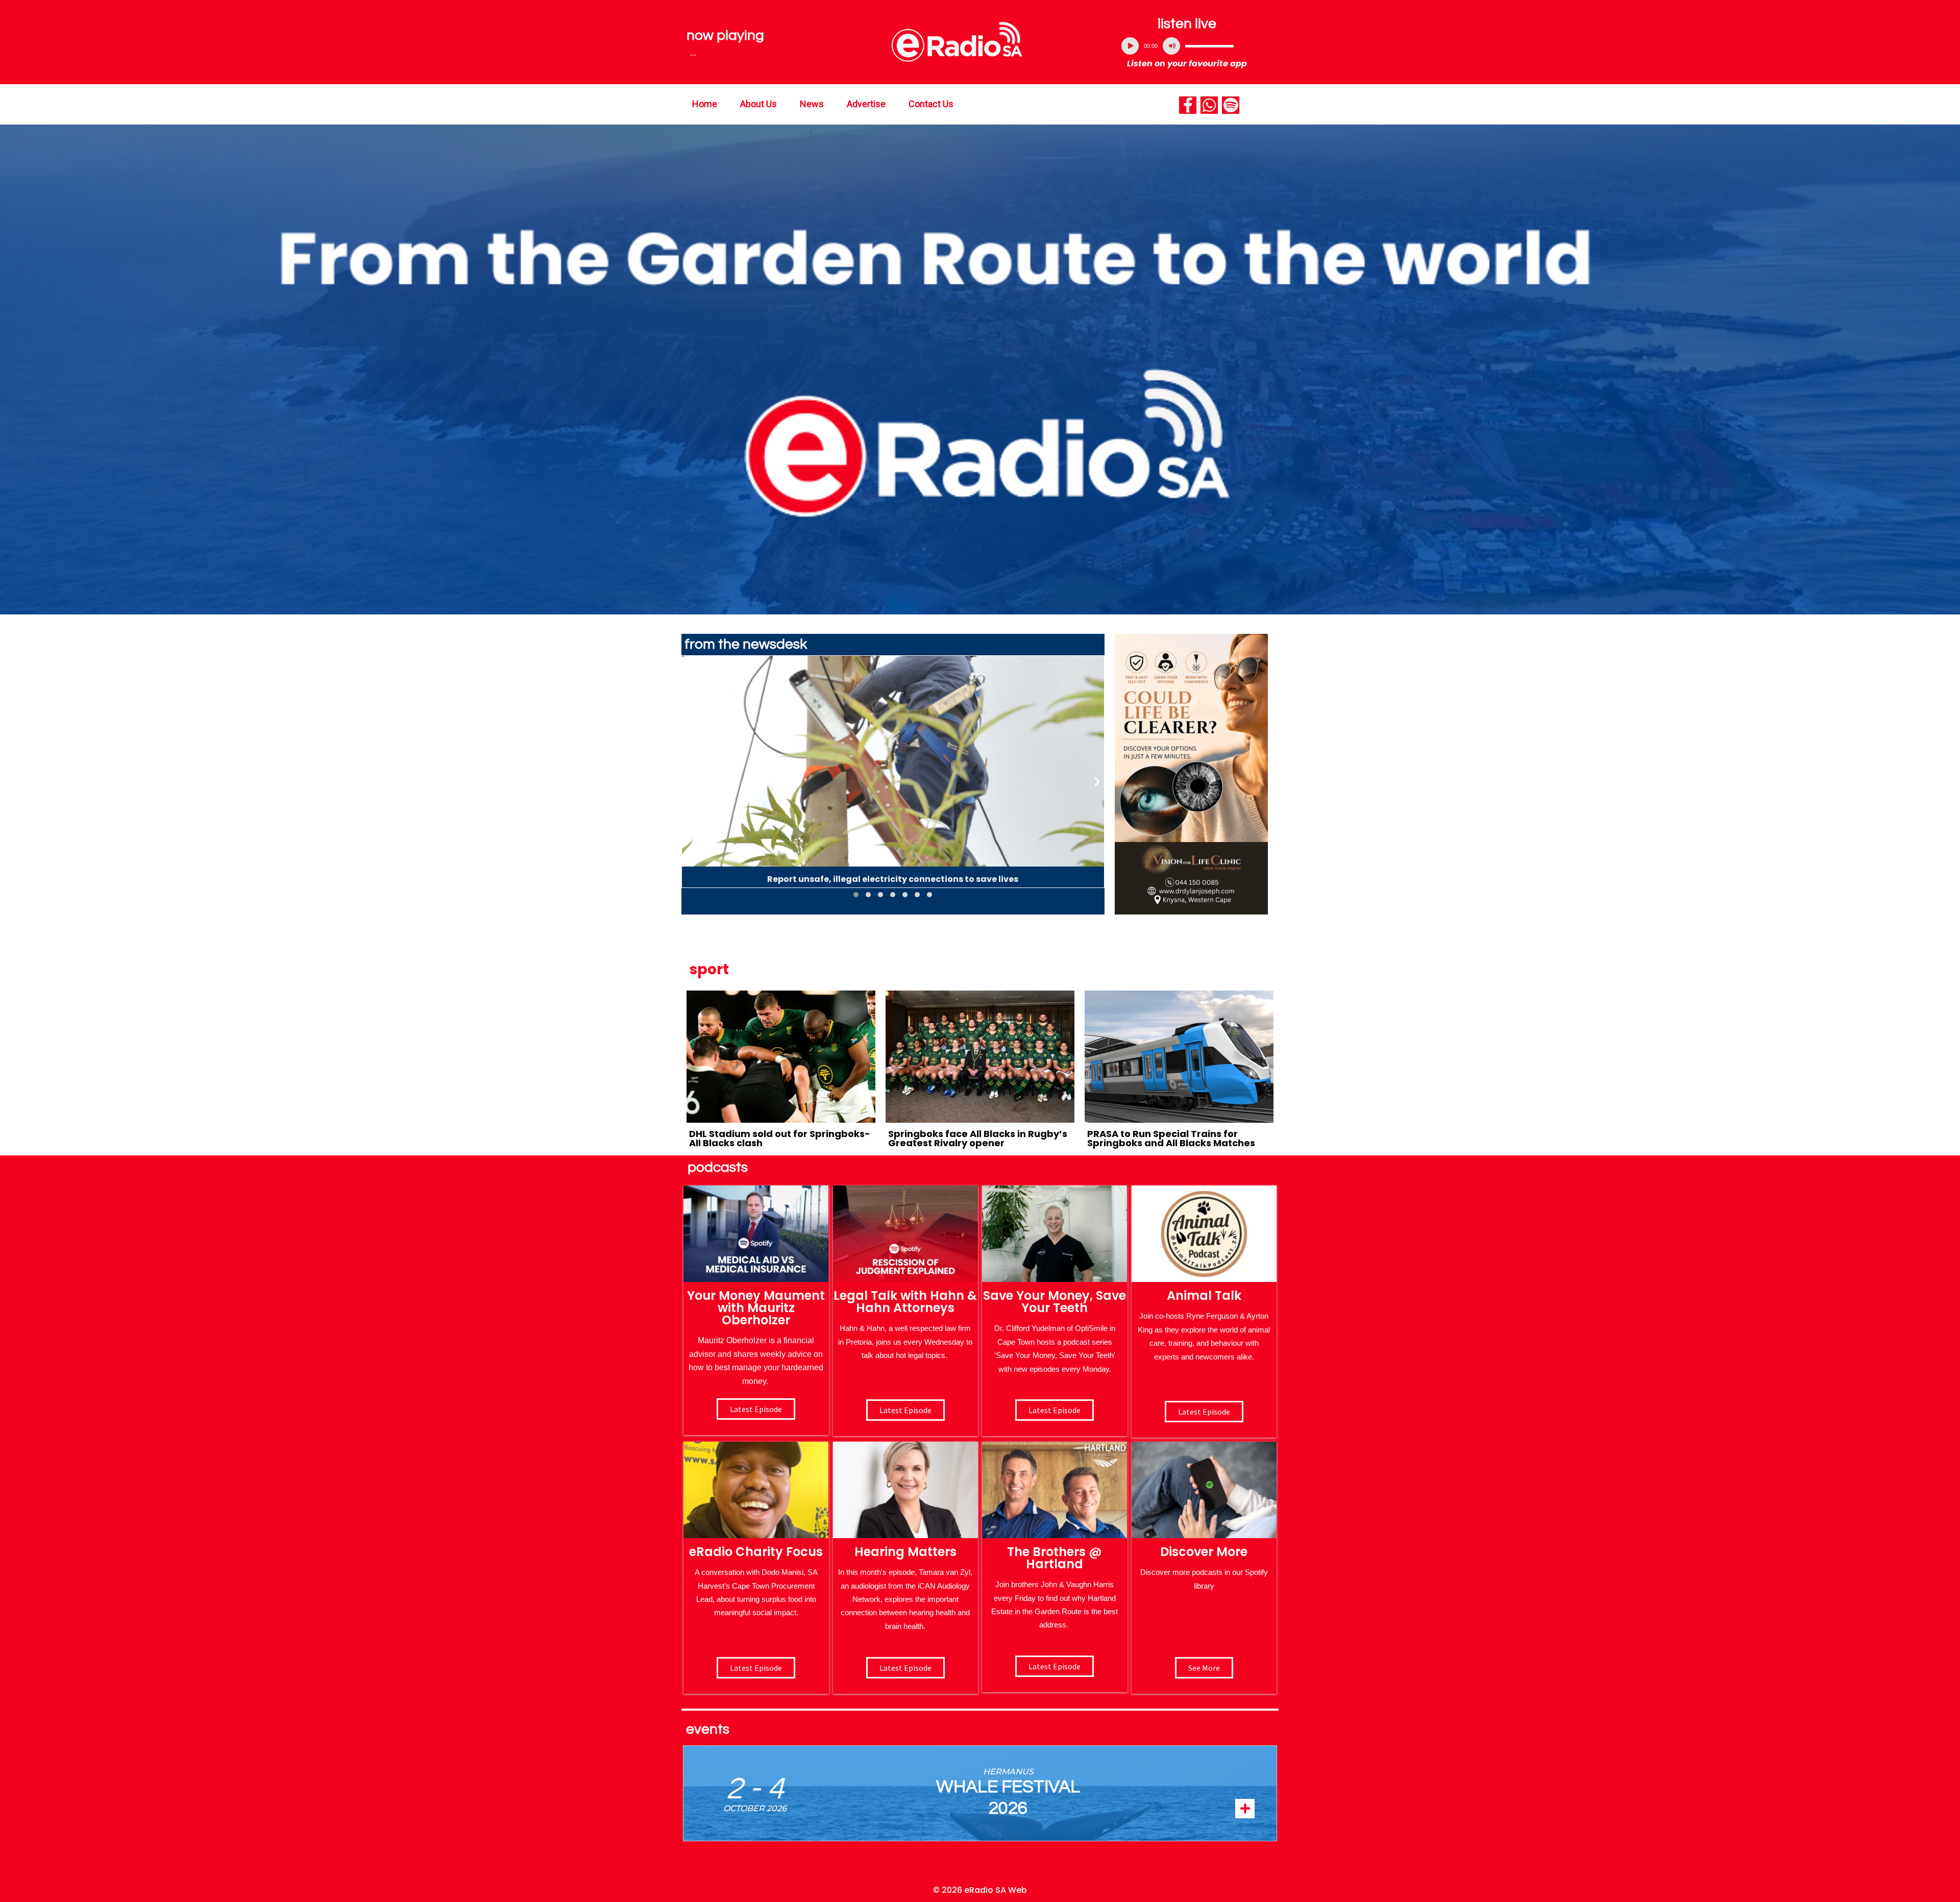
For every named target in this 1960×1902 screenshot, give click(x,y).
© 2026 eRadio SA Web (980, 1890)
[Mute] (1171, 46)
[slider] (1209, 46)
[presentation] (689, 781)
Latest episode (756, 1409)
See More (1204, 1668)
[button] (856, 895)
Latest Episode (1055, 1410)
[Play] (1130, 46)
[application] (1187, 46)
